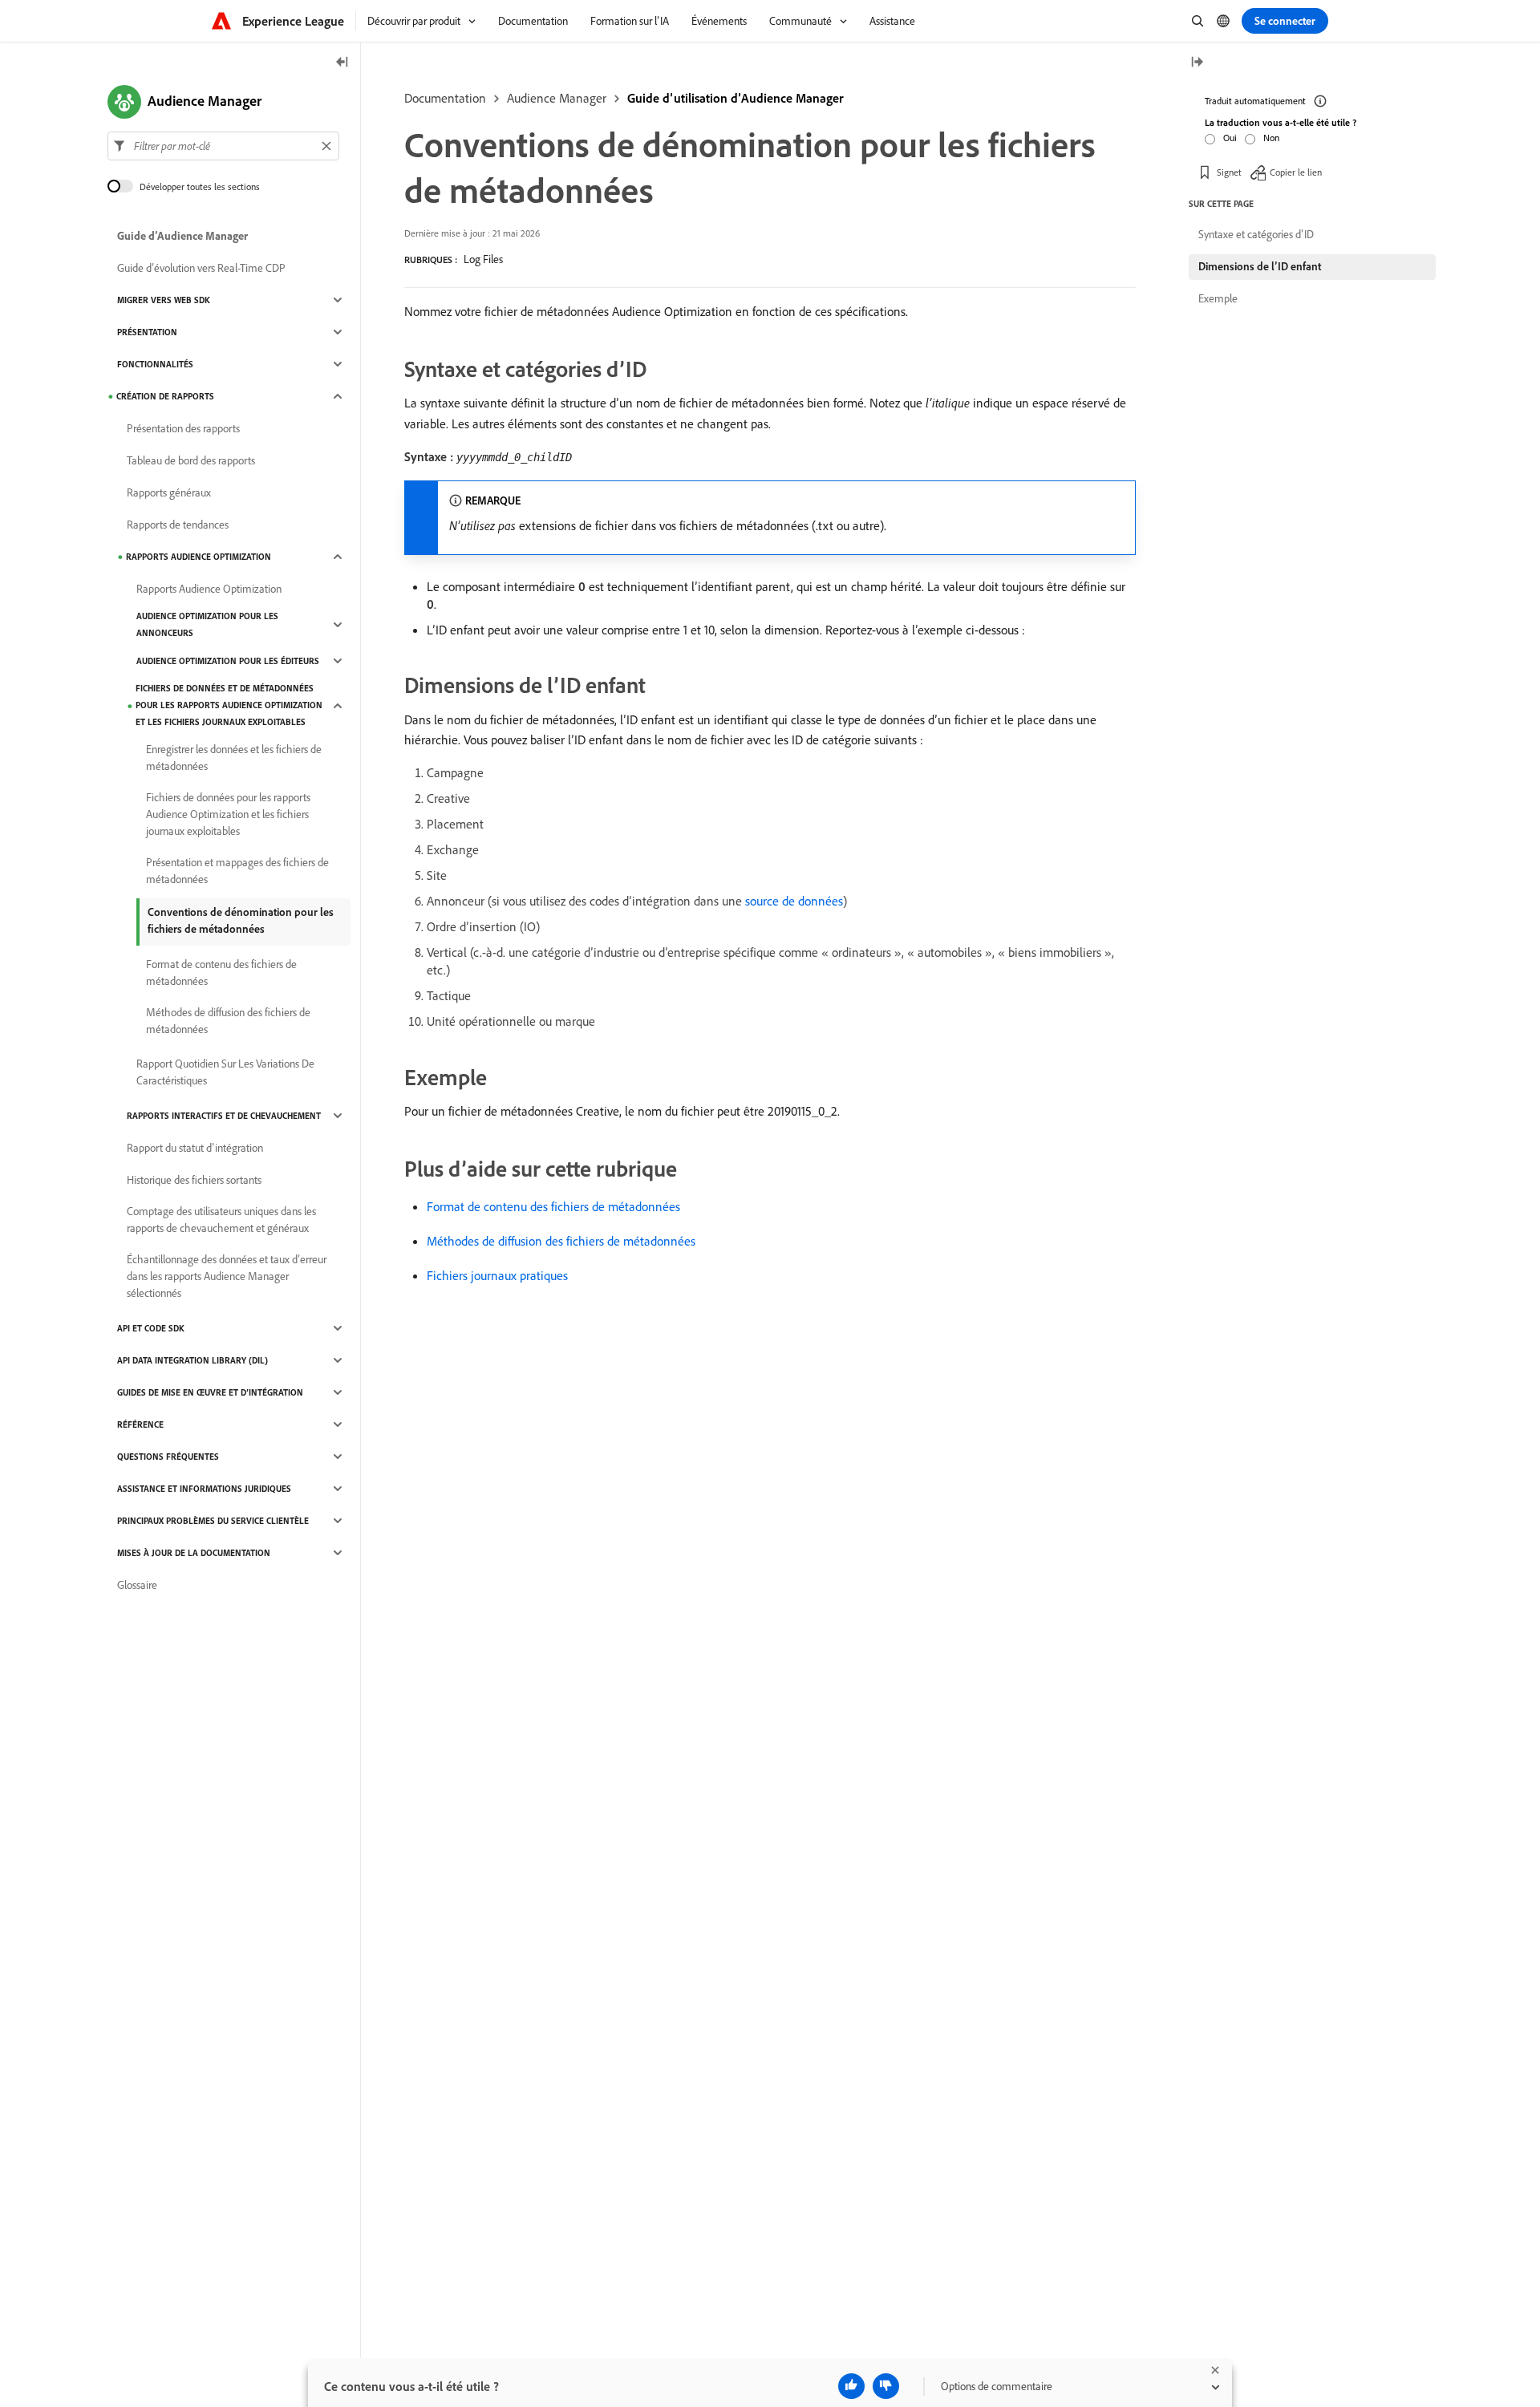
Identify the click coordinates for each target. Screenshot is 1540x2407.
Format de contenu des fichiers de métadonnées (553, 1206)
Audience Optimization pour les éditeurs (228, 661)
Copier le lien (1296, 172)
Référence (140, 1424)
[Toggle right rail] (1197, 63)
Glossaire (137, 1585)
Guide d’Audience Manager (182, 236)
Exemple (1218, 298)
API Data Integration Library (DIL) (192, 1360)
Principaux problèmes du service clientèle (213, 1521)
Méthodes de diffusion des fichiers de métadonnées (561, 1241)
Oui (1230, 138)
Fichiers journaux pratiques (497, 1275)
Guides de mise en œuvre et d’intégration (210, 1392)
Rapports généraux (169, 492)
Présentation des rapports (183, 428)
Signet (1229, 172)
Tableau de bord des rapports (191, 460)
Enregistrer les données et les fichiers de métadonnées (234, 758)
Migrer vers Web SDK (164, 300)
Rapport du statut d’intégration (195, 1148)
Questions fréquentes (168, 1457)
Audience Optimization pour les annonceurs (207, 624)
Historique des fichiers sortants (194, 1180)
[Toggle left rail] (342, 63)
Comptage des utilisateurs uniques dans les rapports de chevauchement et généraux (221, 1220)
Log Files (483, 259)
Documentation (445, 98)
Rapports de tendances (178, 525)
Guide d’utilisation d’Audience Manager (736, 98)
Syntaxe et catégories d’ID (1256, 234)
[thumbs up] (851, 2386)
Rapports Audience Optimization (199, 557)
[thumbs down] (886, 2386)
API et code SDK (151, 1328)
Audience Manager (557, 98)
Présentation (147, 332)
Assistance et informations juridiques (204, 1489)
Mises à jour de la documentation (194, 1553)
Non (1271, 138)
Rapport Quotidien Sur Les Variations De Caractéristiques (225, 1072)
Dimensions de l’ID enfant (1260, 266)
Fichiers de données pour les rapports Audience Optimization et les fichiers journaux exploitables (228, 814)
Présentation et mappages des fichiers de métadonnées (237, 871)
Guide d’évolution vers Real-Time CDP (201, 268)
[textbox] (223, 146)
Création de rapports (165, 396)
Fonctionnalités (155, 364)
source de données (794, 901)
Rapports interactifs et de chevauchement (224, 1116)
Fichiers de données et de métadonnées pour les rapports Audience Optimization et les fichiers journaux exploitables (229, 705)
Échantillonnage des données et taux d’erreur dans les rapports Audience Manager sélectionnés (227, 1276)
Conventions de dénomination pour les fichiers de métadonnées (241, 920)
